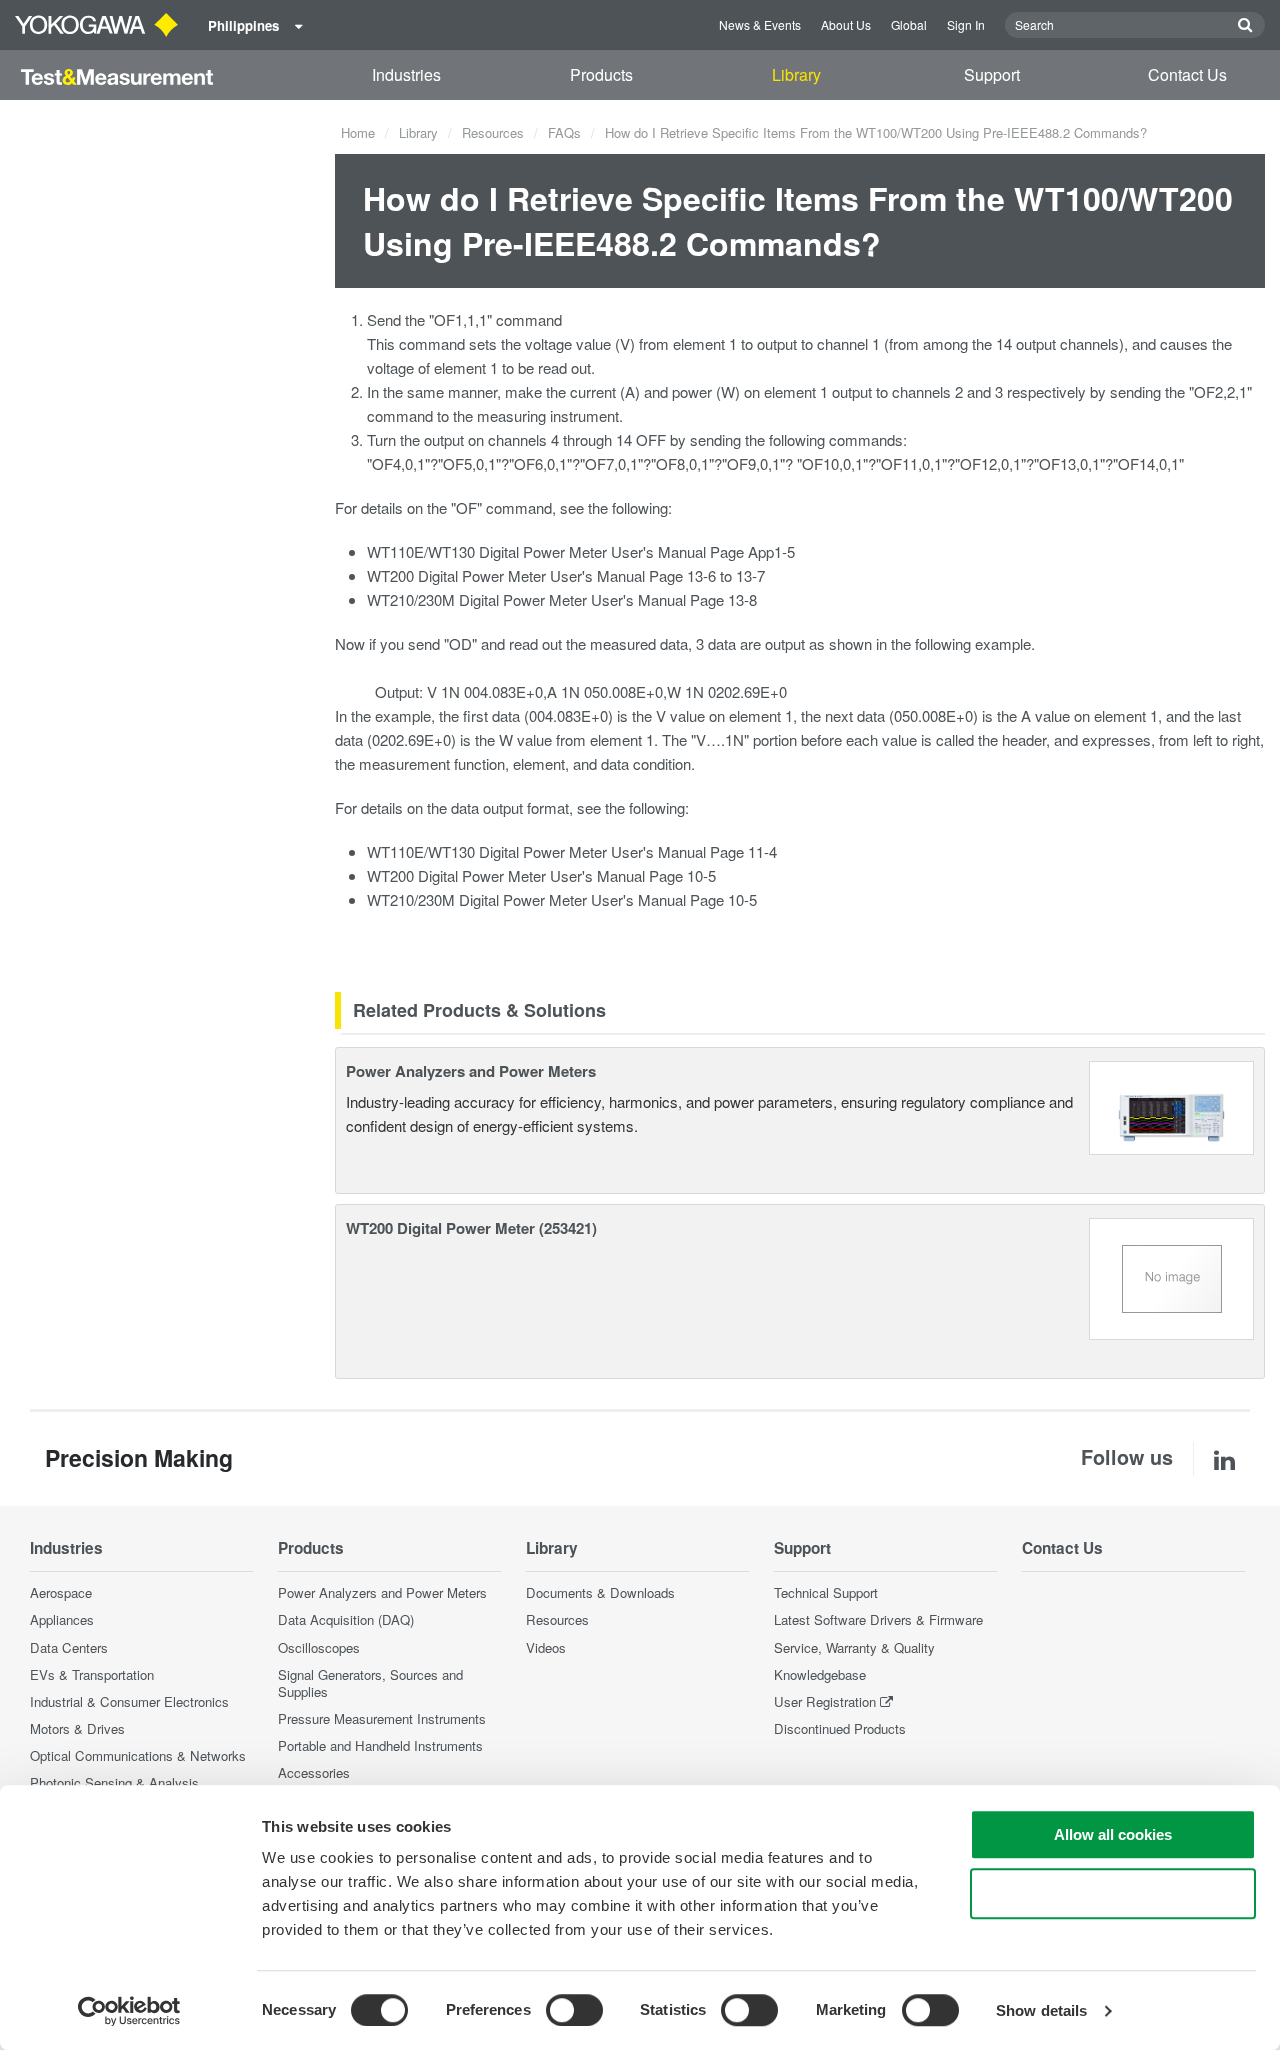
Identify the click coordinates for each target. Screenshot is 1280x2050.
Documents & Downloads (600, 1592)
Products (601, 74)
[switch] (574, 2010)
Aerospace (61, 1592)
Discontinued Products (840, 1728)
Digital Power (522, 551)
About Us (846, 24)
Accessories (314, 1772)
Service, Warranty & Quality (854, 1647)
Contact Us (1187, 74)
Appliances (62, 1619)
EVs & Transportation (92, 1674)
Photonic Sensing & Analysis (114, 1782)
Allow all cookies (1113, 1834)
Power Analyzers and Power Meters (471, 1071)
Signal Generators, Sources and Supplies (370, 1683)
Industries (406, 74)
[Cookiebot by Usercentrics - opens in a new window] (129, 2011)
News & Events (760, 24)
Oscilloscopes (319, 1647)
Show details (1041, 2010)
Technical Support (826, 1592)
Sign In (966, 24)
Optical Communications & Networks (138, 1755)
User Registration (825, 1701)
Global (909, 24)
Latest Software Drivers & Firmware (878, 1619)
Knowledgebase (820, 1674)
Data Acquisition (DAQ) (346, 1619)
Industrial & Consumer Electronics (129, 1701)
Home (358, 132)
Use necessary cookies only (1113, 1893)
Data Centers (69, 1647)
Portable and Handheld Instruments (380, 1745)
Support (992, 74)
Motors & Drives (77, 1728)
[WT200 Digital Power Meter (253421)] (1172, 1276)
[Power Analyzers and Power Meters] (1171, 1105)
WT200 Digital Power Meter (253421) (471, 1228)
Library (796, 74)
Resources (493, 132)
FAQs (564, 132)
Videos (546, 1647)
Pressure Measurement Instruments (382, 1718)
